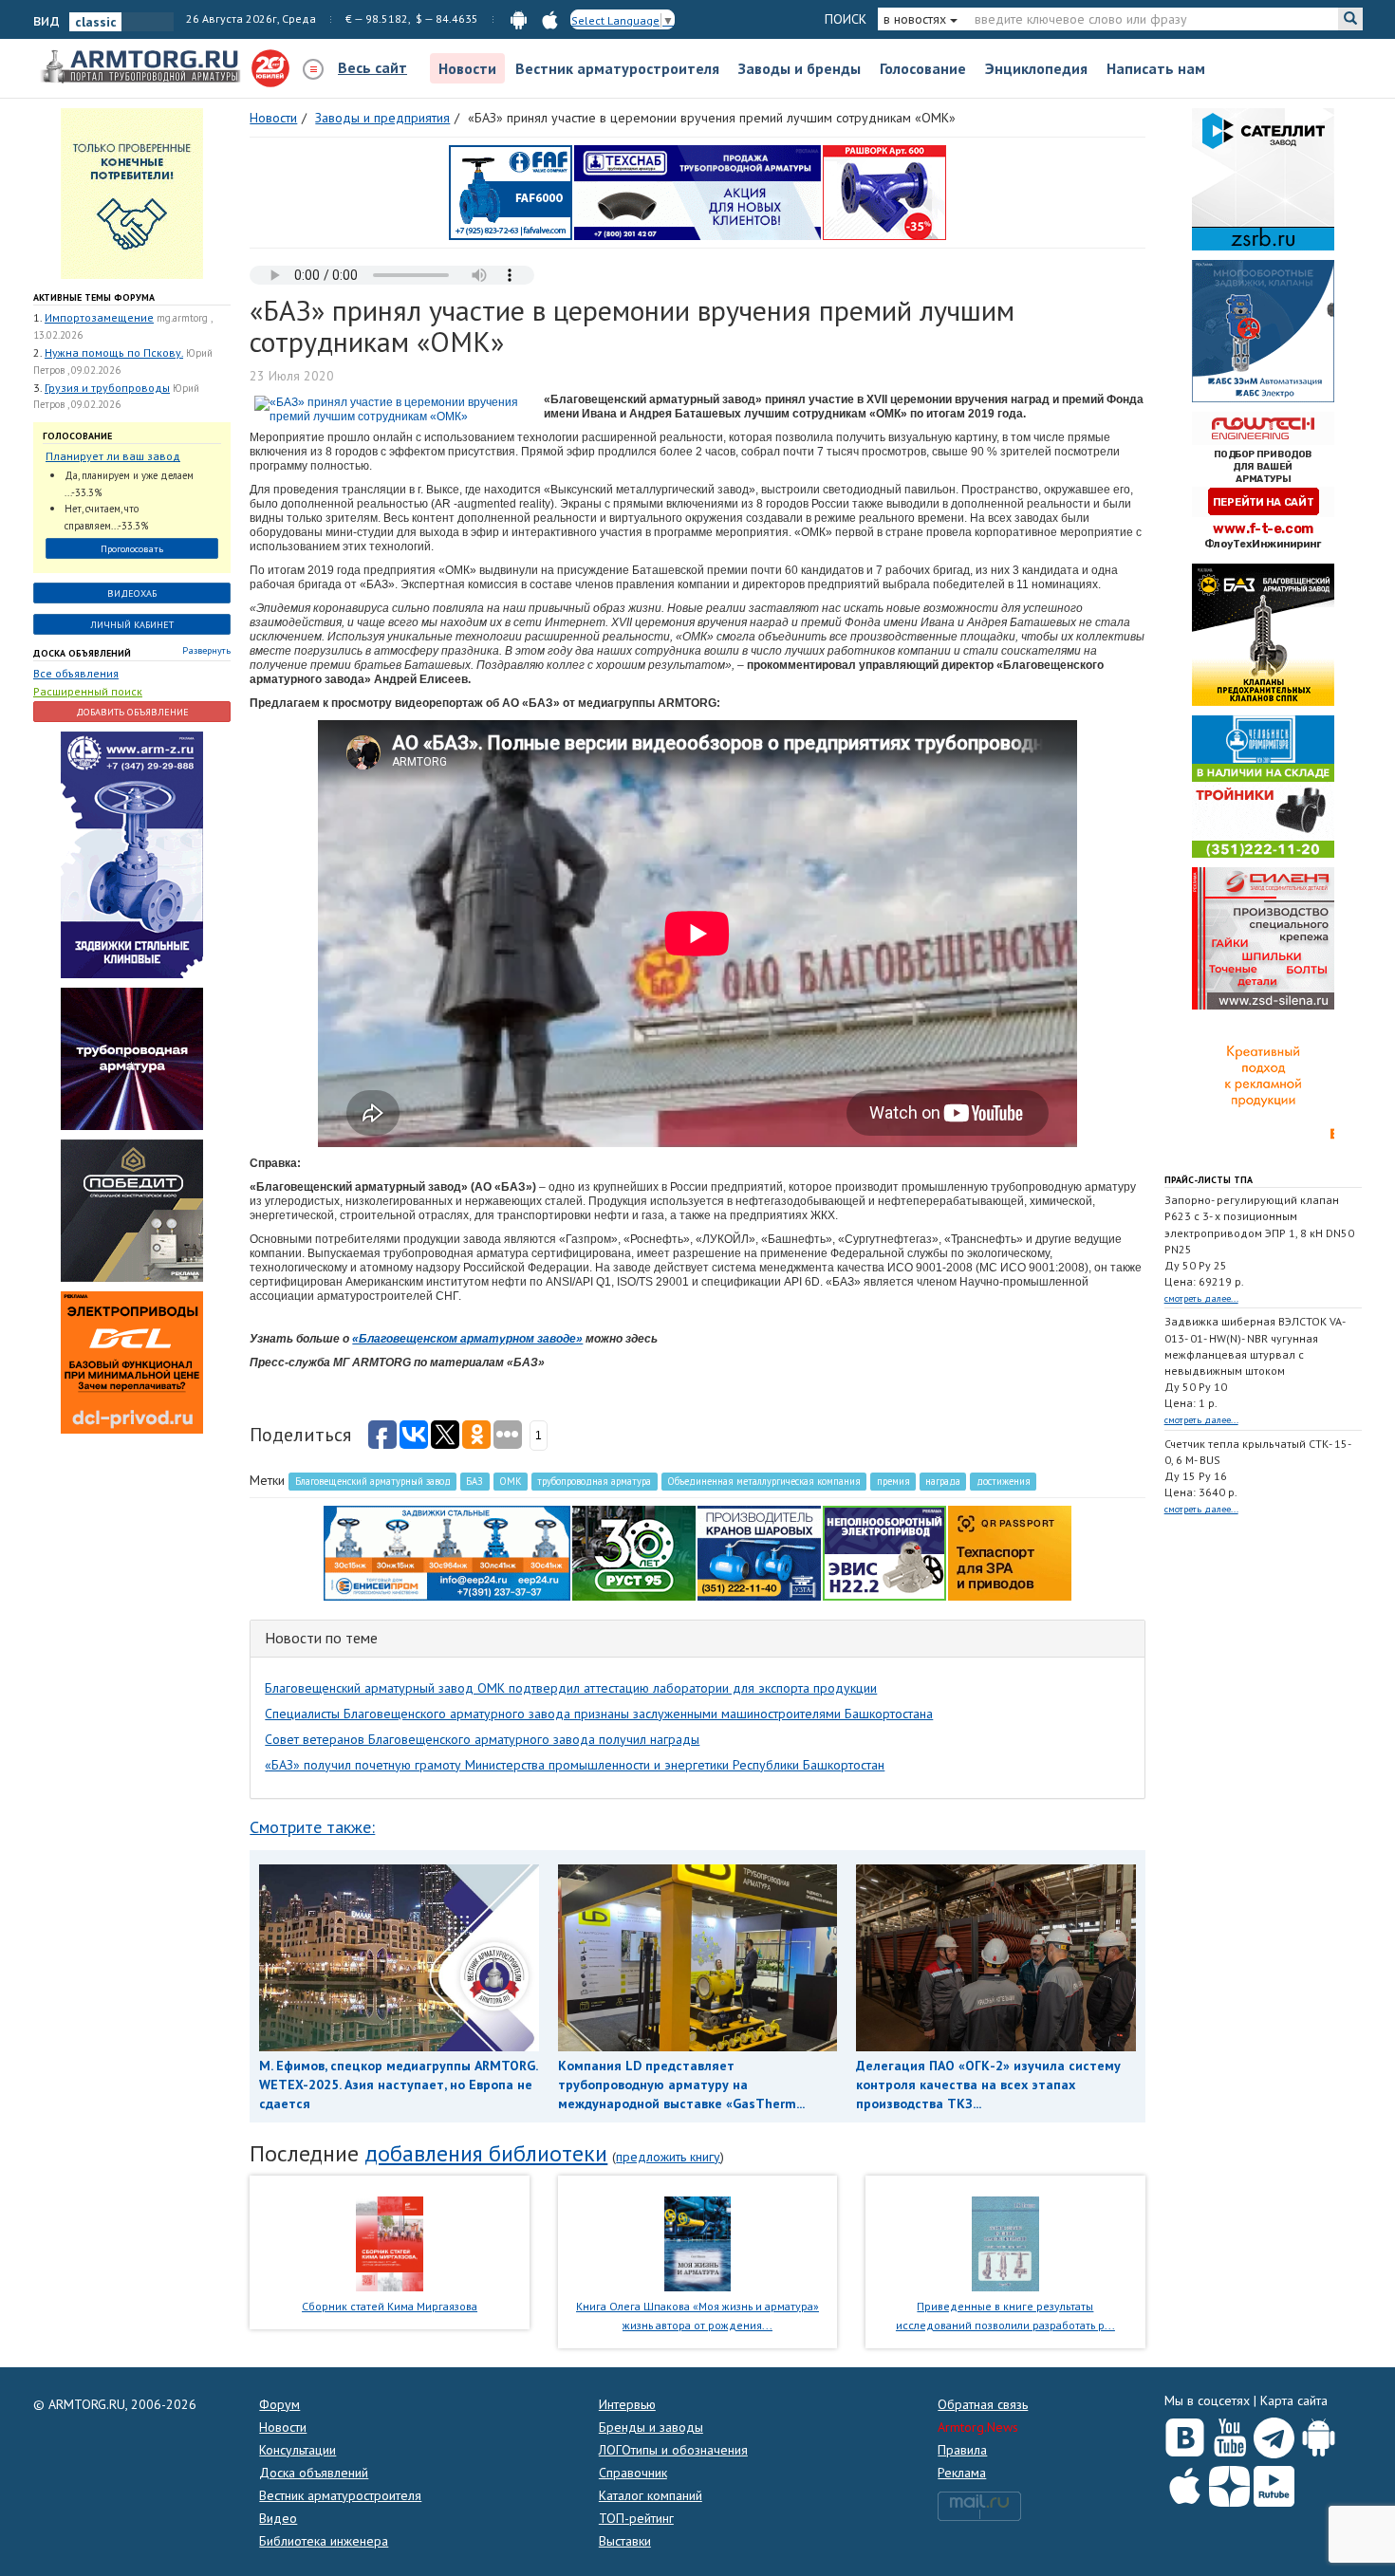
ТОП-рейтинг (636, 2518)
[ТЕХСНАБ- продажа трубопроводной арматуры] (697, 192)
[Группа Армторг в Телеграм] (1274, 2434)
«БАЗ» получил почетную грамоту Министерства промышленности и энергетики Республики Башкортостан (575, 1765)
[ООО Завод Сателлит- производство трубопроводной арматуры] (1263, 178)
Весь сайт (372, 67)
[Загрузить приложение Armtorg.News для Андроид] (1319, 2434)
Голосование (923, 68)
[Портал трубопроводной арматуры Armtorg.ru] (142, 67)
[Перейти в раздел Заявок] (132, 193)
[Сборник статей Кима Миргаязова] (390, 2242)
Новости (467, 68)
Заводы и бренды (800, 68)
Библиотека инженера (324, 2541)
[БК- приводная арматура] (132, 1362)
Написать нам (1156, 68)
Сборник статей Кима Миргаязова (390, 2306)
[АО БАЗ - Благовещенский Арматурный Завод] (1263, 634)
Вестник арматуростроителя (617, 68)
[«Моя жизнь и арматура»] (697, 2242)
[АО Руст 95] (634, 1552)
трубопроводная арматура (594, 1481)
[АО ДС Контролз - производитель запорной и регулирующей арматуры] (132, 1058)
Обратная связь (983, 2404)
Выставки (625, 2541)
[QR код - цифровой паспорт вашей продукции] (1010, 1552)
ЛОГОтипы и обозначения (673, 2450)
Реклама (962, 2473)
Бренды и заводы (651, 2427)
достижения (1004, 1481)
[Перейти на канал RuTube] (1274, 2483)
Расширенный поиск (88, 691)
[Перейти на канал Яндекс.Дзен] (1229, 2483)
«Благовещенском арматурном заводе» (467, 1339)
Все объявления (76, 673)
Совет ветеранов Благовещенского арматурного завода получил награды (482, 1739)
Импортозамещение (99, 317)
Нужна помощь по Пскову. (114, 352)
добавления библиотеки (486, 2153)
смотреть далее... (1201, 1298)
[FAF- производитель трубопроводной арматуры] (511, 192)
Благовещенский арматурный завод (373, 1481)
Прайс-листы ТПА (1209, 1180)
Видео (278, 2518)
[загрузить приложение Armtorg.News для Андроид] (519, 19)
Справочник (633, 2473)
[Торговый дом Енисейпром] (447, 1552)
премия (893, 1481)
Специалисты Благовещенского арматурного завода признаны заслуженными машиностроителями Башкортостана (599, 1714)
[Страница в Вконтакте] (1185, 2434)
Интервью (627, 2404)
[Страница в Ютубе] (1229, 2434)
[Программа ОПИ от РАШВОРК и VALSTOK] (884, 192)
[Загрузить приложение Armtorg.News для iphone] (1185, 2482)
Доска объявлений (82, 653)
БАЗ (474, 1481)
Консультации (298, 2450)
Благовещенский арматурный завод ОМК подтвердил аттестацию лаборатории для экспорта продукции (571, 1688)
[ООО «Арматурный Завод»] (132, 854)
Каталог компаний (651, 2495)
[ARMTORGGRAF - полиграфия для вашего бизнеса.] (1263, 1089)
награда (943, 1481)
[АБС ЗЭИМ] (1263, 330)
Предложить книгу (668, 2157)
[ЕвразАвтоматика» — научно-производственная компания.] (884, 1552)
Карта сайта (1294, 2400)
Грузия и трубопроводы (107, 388)
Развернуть (206, 650)
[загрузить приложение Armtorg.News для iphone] (550, 19)
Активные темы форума (94, 297)
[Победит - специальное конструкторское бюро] (132, 1210)
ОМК (511, 1481)
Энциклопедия (1036, 68)
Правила (962, 2450)
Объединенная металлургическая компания (764, 1481)
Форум (279, 2404)
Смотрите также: (312, 1827)
